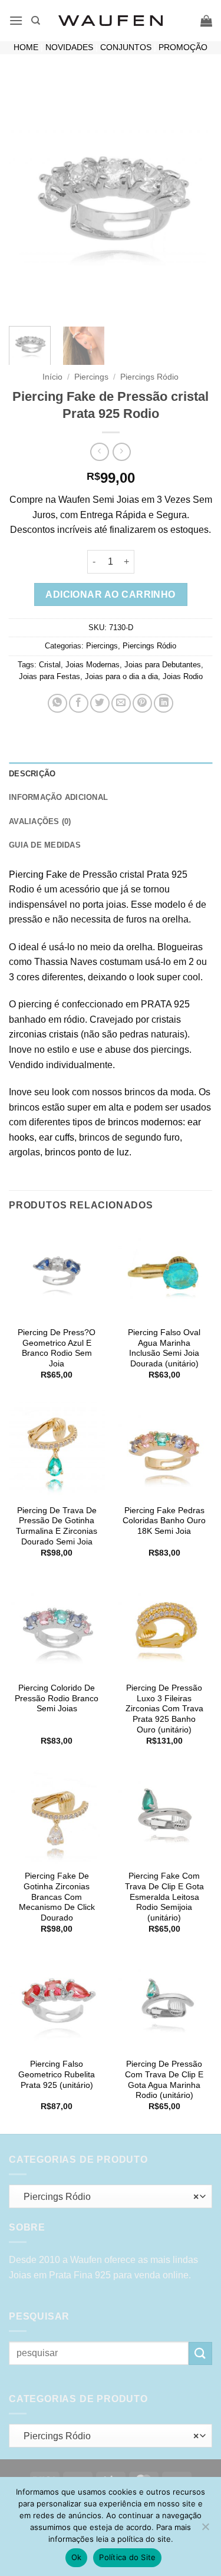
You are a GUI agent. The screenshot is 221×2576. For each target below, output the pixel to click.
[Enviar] (200, 2353)
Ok (77, 2557)
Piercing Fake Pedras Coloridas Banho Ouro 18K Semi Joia (164, 1521)
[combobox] (111, 2196)
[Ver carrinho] (206, 21)
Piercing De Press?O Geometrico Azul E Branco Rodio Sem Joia (57, 1348)
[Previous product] (122, 452)
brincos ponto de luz (87, 1152)
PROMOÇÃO (183, 47)
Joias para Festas (50, 676)
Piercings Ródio (149, 377)
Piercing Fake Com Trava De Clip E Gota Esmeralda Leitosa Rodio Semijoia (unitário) (164, 1897)
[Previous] (28, 197)
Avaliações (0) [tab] (40, 821)
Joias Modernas (93, 665)
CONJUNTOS (126, 47)
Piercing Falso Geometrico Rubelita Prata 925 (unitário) (57, 2074)
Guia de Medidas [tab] (45, 845)
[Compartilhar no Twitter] (100, 704)
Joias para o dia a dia (121, 676)
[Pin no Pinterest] (142, 704)
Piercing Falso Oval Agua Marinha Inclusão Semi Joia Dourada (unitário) (164, 1348)
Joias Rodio (183, 676)
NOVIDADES (69, 47)
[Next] (193, 197)
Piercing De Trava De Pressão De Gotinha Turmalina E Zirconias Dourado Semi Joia (57, 1526)
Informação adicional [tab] (58, 797)
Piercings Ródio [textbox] (108, 2197)
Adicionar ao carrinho (111, 594)
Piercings (91, 377)
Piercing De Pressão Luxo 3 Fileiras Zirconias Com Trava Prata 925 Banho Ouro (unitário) (164, 1709)
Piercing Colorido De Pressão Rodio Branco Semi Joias (57, 1698)
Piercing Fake (38, 874)
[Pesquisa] (36, 21)
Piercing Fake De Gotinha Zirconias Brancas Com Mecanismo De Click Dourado (57, 1897)
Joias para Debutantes (163, 665)
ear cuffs (57, 1137)
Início (52, 377)
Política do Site (127, 2557)
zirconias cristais (44, 1034)
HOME (26, 47)
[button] (16, 20)
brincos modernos (145, 1122)
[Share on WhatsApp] (57, 704)
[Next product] (99, 452)
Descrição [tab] (32, 774)
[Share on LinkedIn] (164, 704)
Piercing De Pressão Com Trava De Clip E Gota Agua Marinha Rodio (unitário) (164, 2080)
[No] (205, 2530)
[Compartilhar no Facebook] (79, 704)
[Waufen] (111, 21)
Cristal (50, 665)
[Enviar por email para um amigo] (121, 704)
